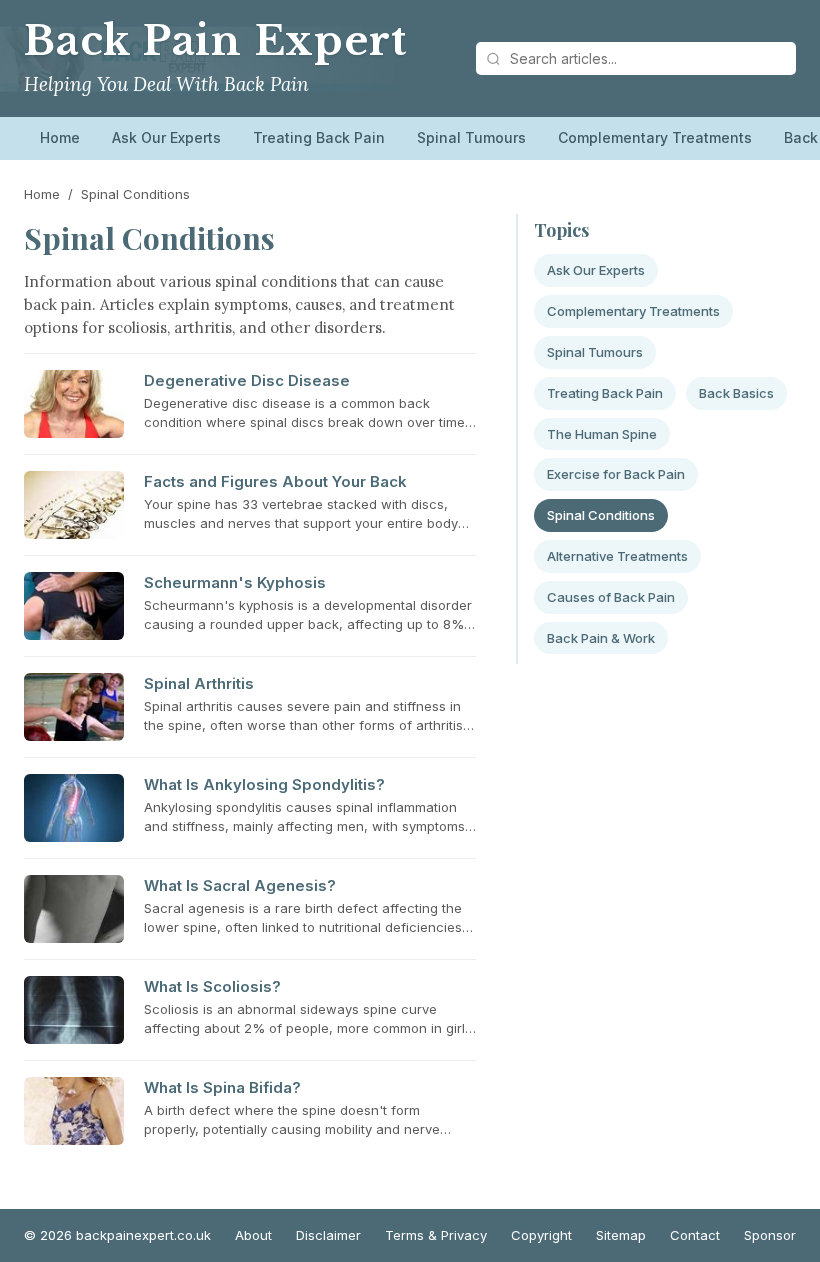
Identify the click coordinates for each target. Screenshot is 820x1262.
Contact (695, 1235)
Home (60, 137)
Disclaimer (328, 1235)
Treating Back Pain (319, 137)
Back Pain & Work (601, 638)
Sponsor (770, 1235)
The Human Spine (602, 434)
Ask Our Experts (166, 137)
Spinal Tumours (471, 137)
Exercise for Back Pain (616, 474)
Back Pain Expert (215, 41)
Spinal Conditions (601, 515)
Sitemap (621, 1235)
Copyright (541, 1235)
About (253, 1235)
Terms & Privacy (436, 1235)
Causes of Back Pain (611, 597)
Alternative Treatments (617, 556)
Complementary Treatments (655, 137)
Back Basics (736, 393)
